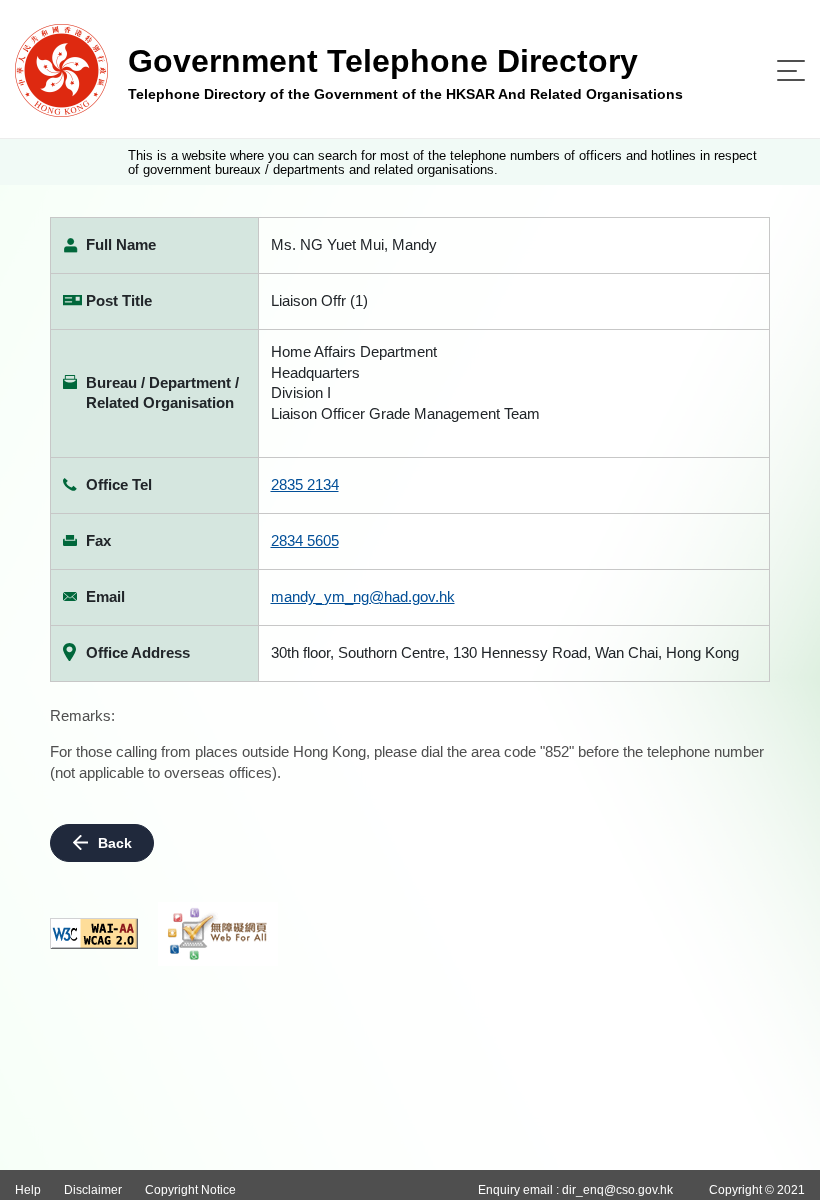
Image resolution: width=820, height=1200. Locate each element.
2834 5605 (305, 540)
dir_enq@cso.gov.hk (617, 1190)
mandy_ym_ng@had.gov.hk (363, 596)
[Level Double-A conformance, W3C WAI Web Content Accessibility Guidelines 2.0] (94, 933)
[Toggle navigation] (791, 70)
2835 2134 (305, 484)
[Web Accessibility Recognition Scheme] (218, 934)
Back (115, 843)
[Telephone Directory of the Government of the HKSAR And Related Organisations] (61, 69)
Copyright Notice (190, 1190)
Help (28, 1190)
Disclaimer (93, 1190)
